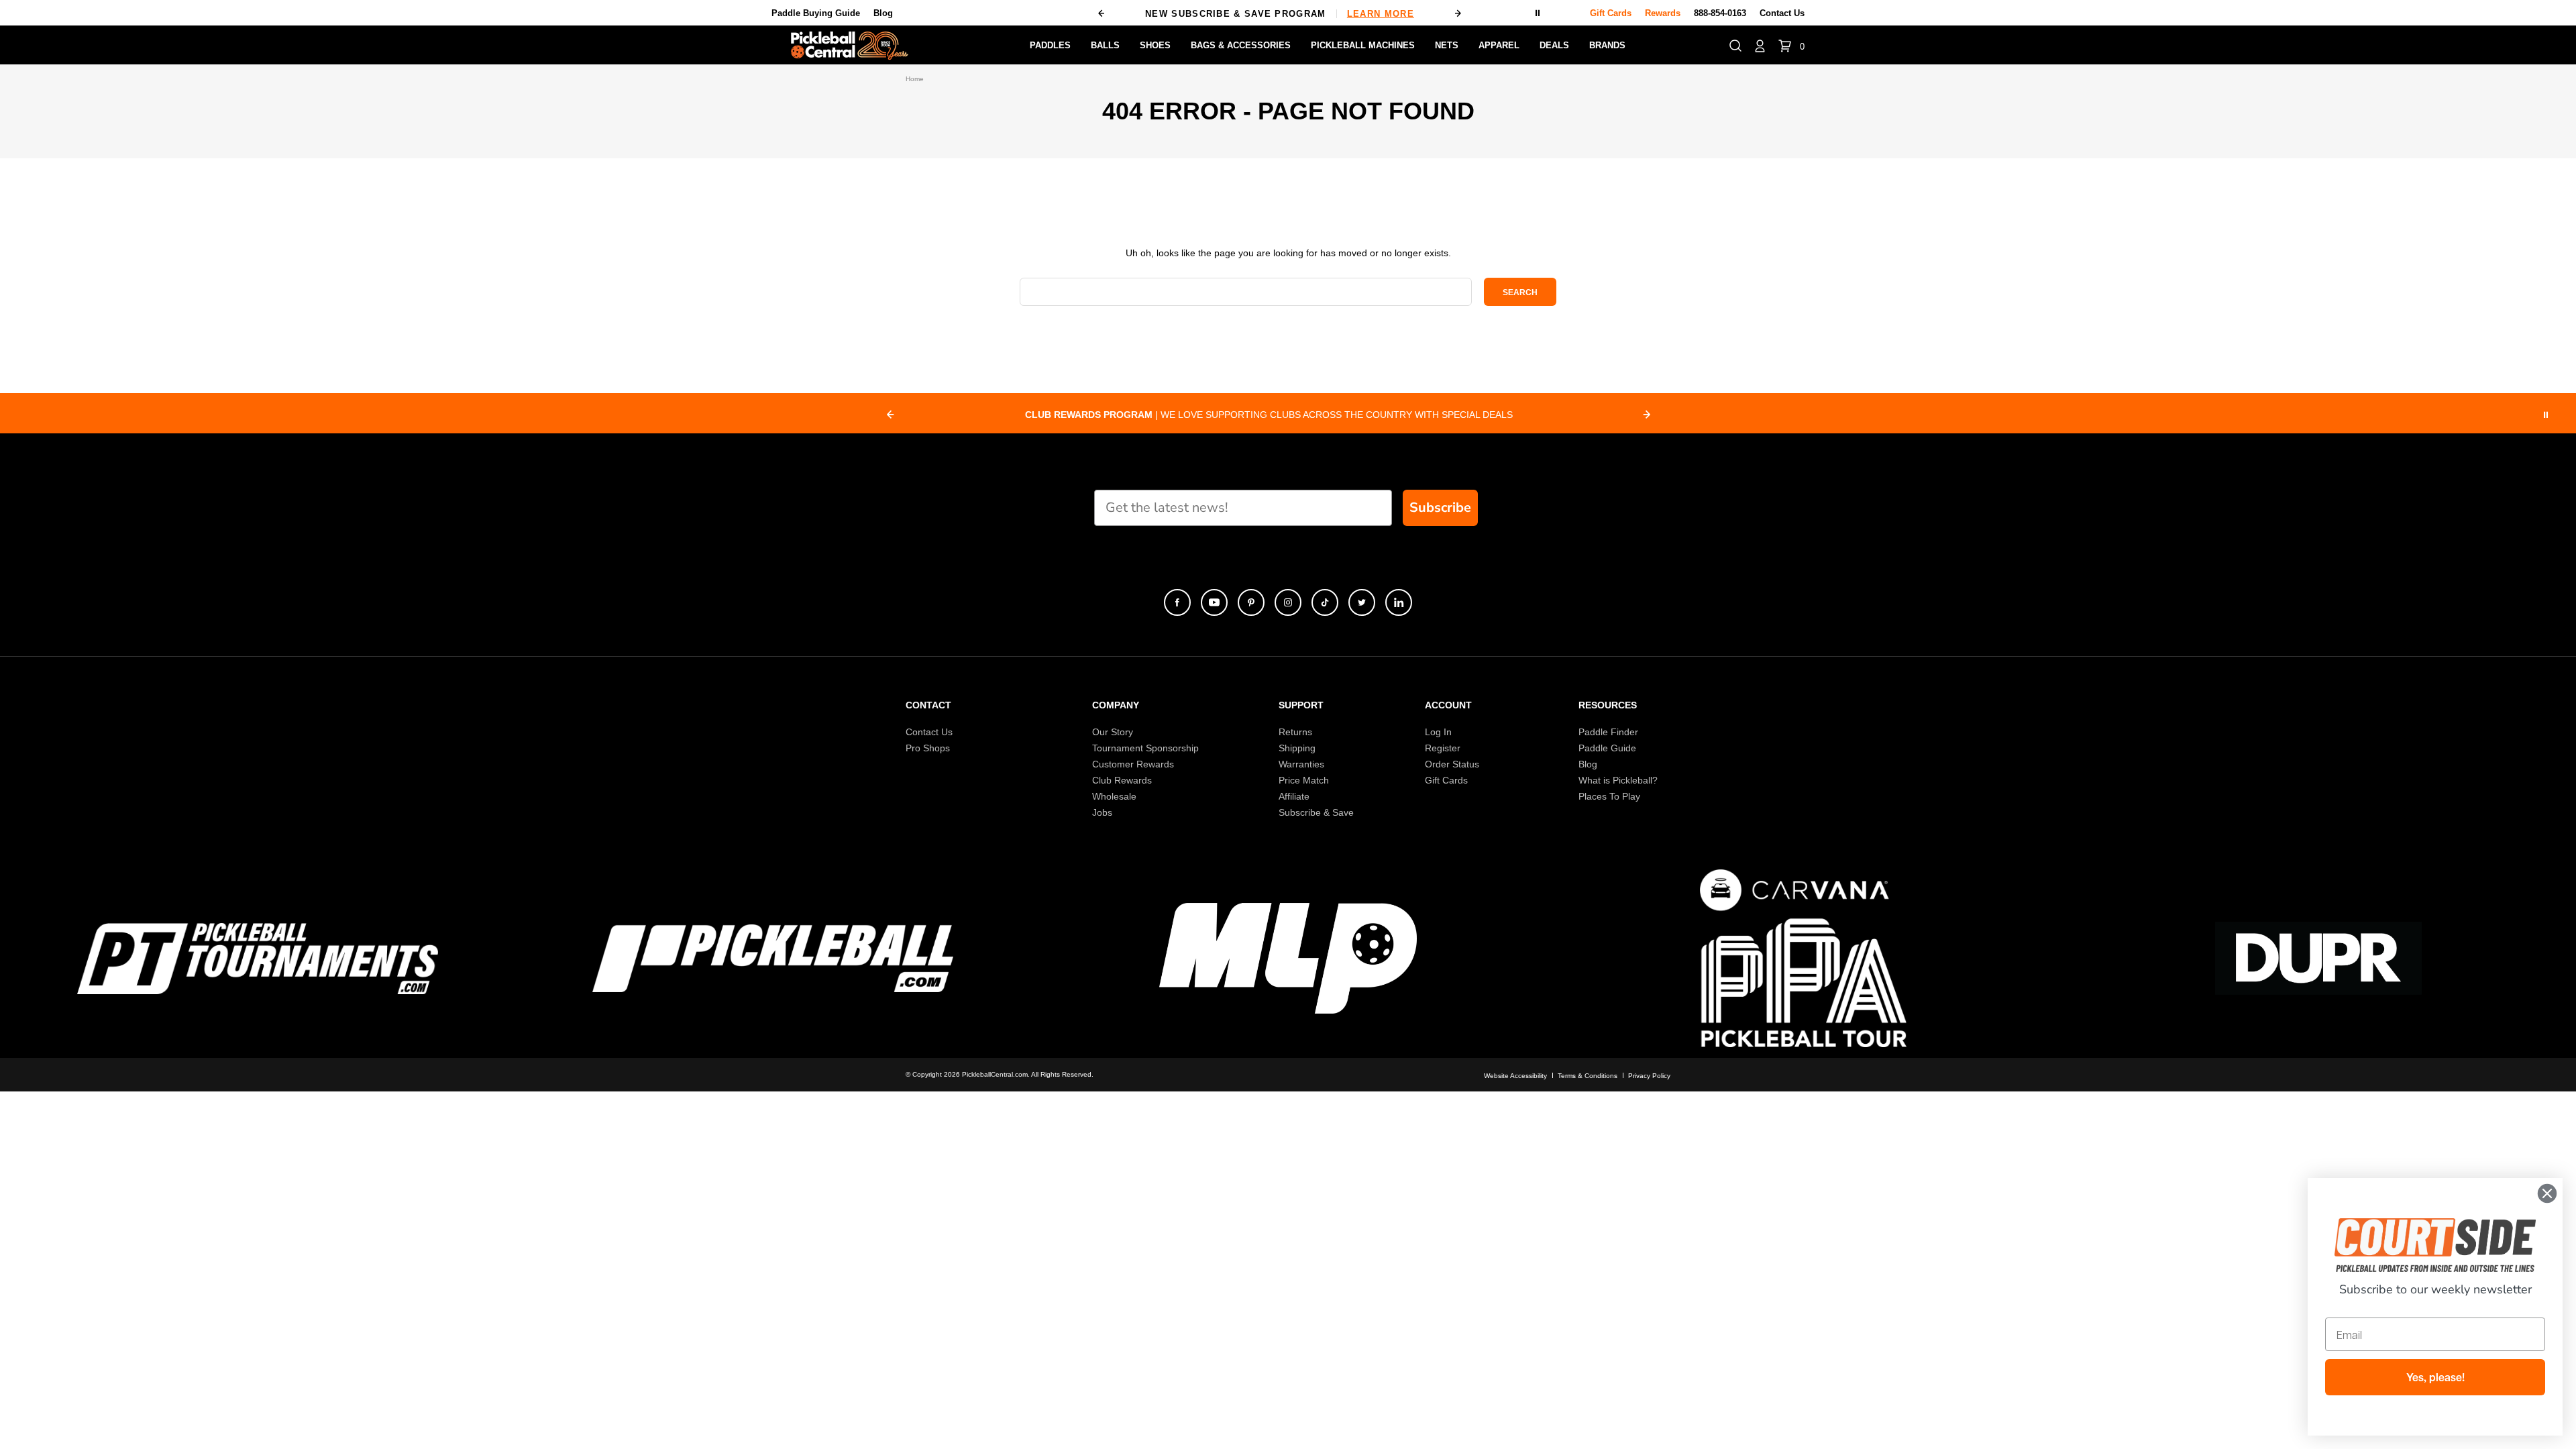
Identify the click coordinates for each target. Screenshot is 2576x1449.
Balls (1105, 45)
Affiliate (1294, 796)
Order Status (1452, 764)
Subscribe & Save (1316, 812)
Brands (1607, 45)
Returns (1295, 732)
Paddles (1050, 45)
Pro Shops (928, 748)
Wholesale (1114, 796)
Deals (1554, 45)
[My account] (1760, 45)
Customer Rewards (1133, 764)
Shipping (1297, 748)
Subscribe (1440, 507)
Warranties (1301, 764)
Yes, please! (2435, 1377)
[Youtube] (1214, 602)
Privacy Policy (1649, 1076)
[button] (1735, 45)
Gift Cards (1446, 780)
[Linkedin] (1399, 602)
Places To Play (1609, 796)
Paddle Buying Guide (816, 13)
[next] (1458, 13)
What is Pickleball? (1618, 780)
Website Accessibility (1515, 1076)
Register (1443, 748)
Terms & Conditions (1588, 1076)
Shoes (1155, 45)
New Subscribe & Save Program (1280, 14)
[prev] (1102, 13)
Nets (1447, 45)
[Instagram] (1288, 602)
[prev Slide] (890, 415)
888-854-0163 (1720, 13)
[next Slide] (1647, 415)
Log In (1438, 732)
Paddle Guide (1607, 748)
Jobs (1102, 812)
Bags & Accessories (1241, 45)
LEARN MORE (1381, 14)
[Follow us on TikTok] (1325, 602)
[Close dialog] (2547, 1193)
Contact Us (1782, 13)
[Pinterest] (1251, 602)
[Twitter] (1362, 602)
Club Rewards (1122, 780)
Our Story (1113, 732)
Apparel (1499, 45)
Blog (883, 13)
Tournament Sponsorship (1145, 748)
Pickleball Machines (1363, 45)
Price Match (1304, 780)
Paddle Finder (1608, 732)
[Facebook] (1177, 602)
